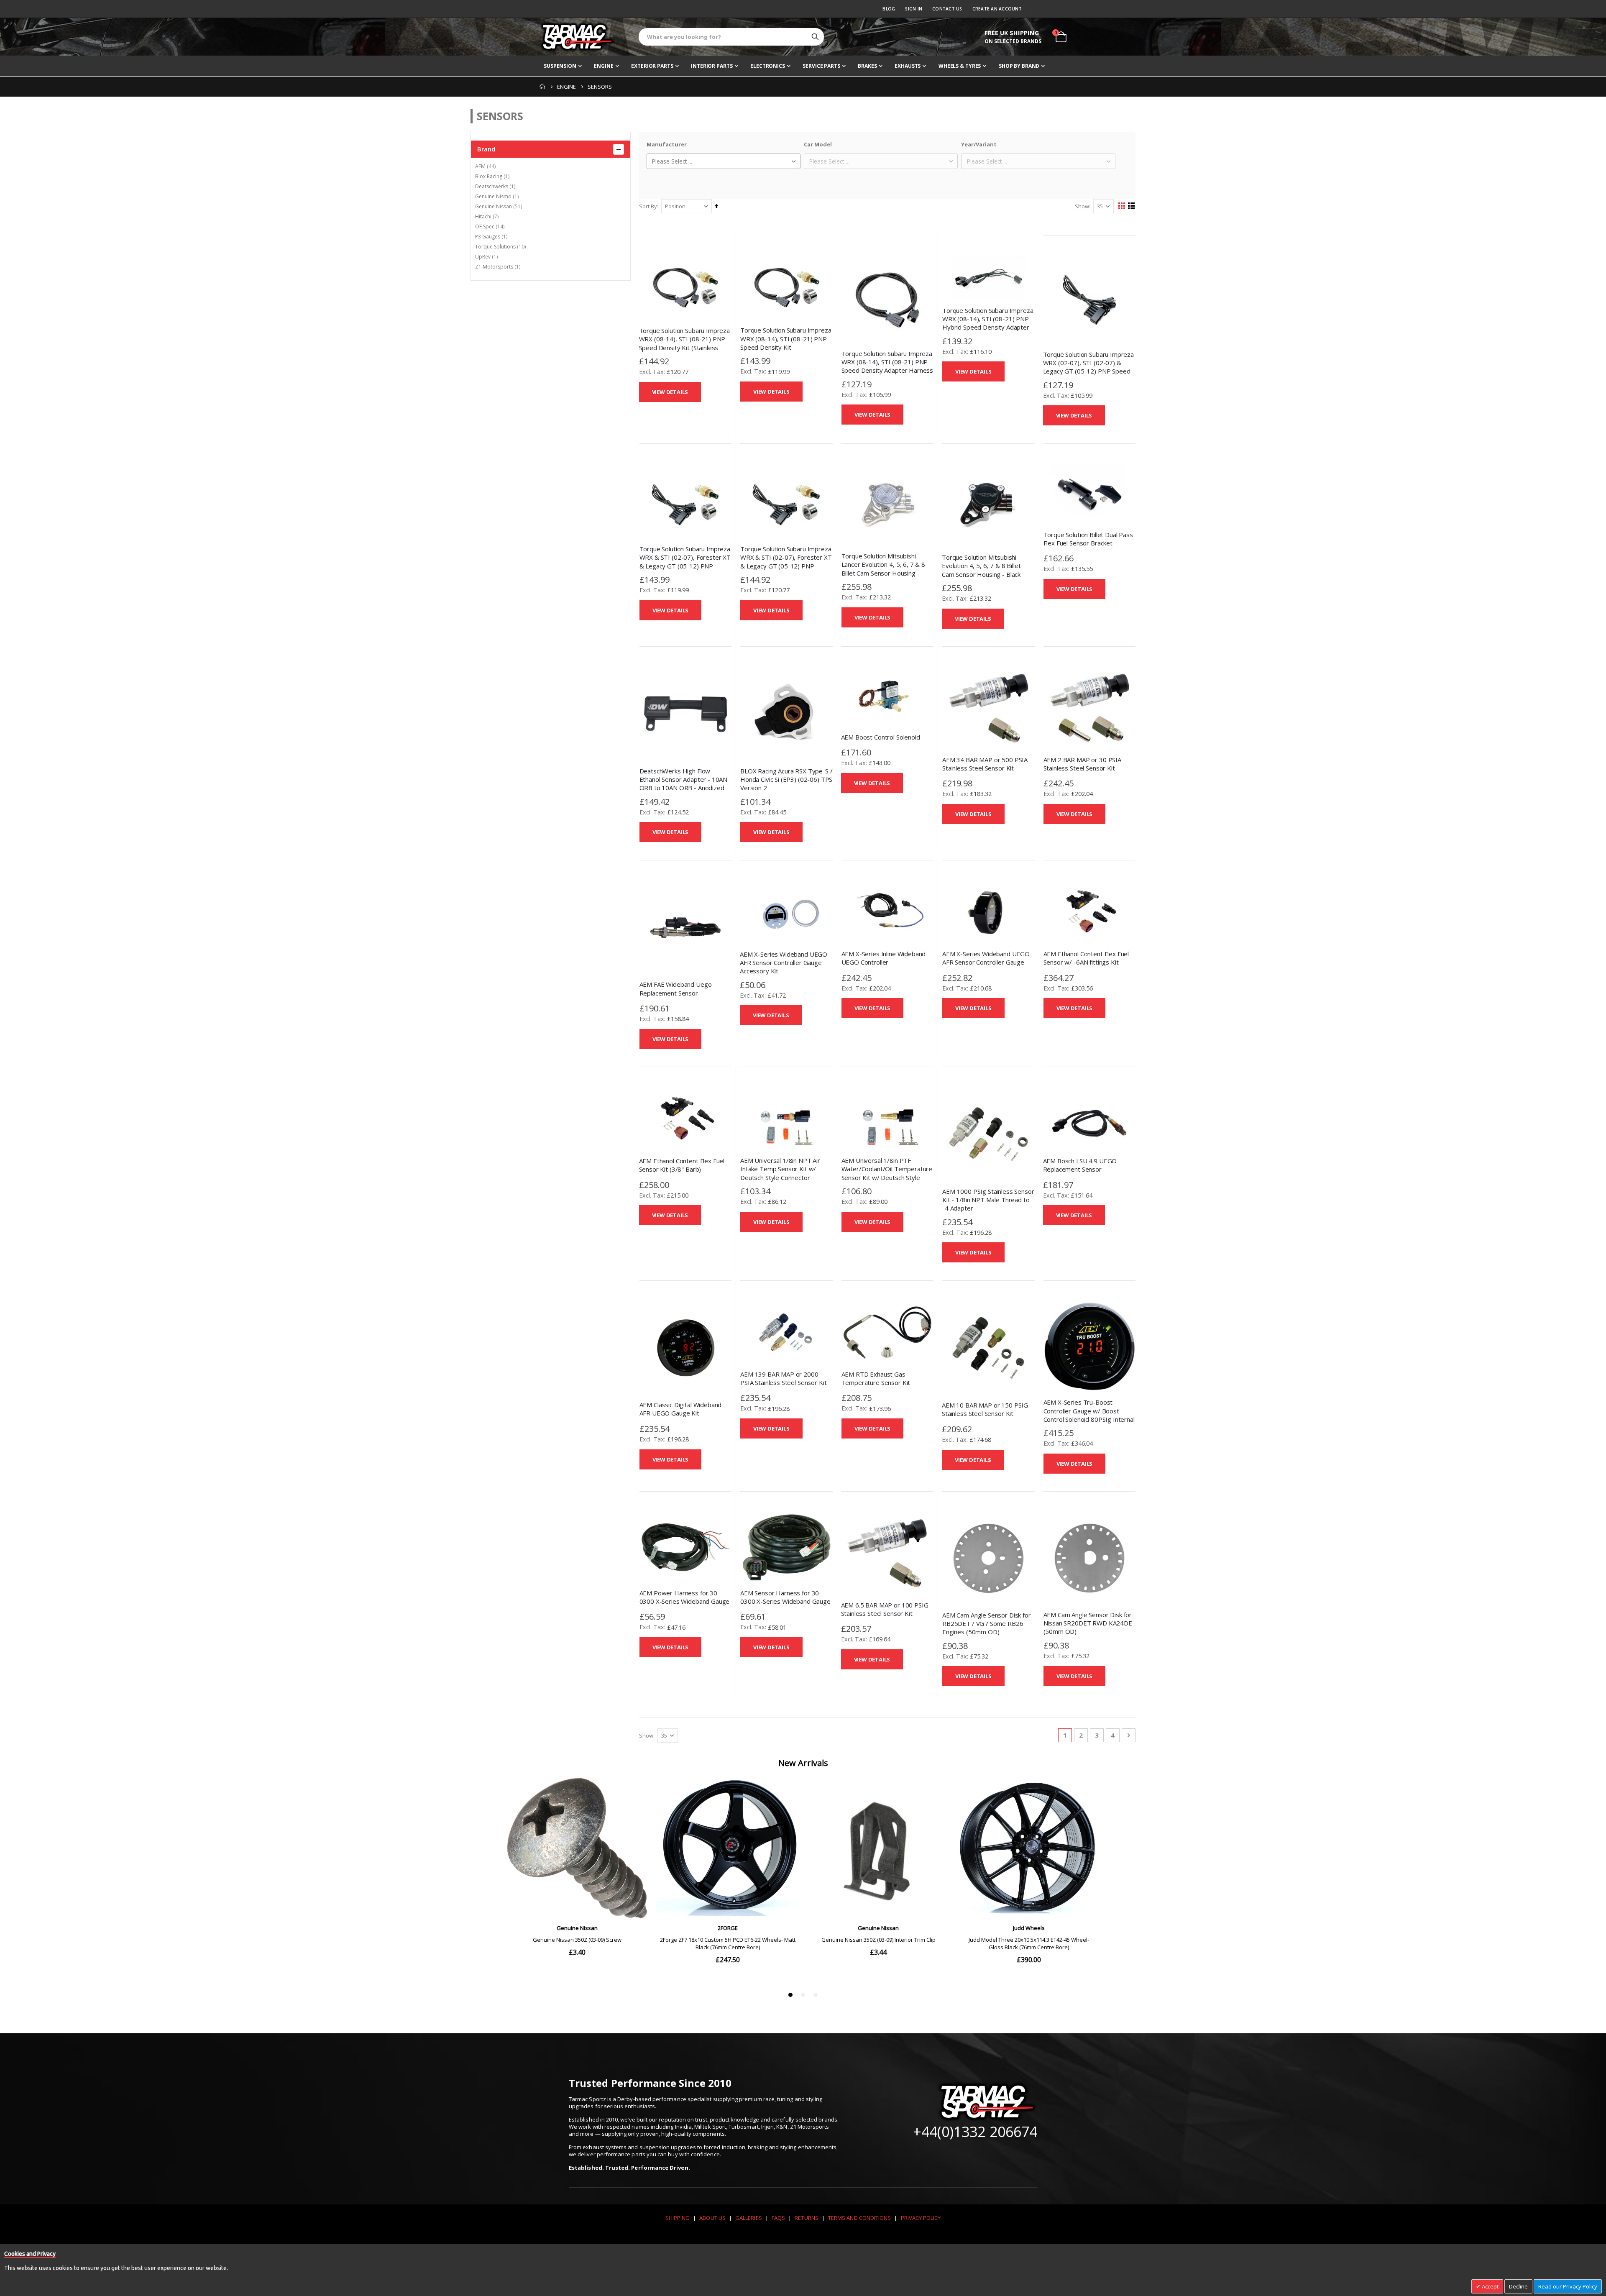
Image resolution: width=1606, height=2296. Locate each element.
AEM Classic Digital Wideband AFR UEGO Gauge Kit (681, 1409)
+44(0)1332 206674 (975, 2132)
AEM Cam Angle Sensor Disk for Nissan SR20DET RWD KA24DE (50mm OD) (1088, 1623)
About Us (712, 2218)
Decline (1518, 2286)
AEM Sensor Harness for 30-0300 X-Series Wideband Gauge (785, 1597)
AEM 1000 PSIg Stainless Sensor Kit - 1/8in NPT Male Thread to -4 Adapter (988, 1200)
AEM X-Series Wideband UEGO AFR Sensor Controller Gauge (986, 958)
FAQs (778, 2218)
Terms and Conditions (859, 2218)
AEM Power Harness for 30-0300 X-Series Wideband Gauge (685, 1597)
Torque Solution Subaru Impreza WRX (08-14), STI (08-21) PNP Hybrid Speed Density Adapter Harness (988, 323)
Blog (889, 9)
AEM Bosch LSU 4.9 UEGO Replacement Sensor (1080, 1165)
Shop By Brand (1019, 66)
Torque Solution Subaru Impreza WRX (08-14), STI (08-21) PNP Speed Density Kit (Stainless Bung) (685, 343)
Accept (1490, 2286)
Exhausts (908, 66)
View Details (670, 392)
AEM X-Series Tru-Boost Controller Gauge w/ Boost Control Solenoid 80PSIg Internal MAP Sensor (1089, 1415)
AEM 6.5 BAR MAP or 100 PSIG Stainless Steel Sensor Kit (885, 1609)
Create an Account (997, 9)
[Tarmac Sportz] (577, 37)
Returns (806, 2218)
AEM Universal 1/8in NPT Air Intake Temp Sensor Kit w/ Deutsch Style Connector (780, 1169)
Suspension (560, 66)
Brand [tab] (486, 149)
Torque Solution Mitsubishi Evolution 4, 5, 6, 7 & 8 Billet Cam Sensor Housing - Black (981, 566)
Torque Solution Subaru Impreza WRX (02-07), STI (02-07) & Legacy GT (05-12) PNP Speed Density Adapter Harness (1089, 367)
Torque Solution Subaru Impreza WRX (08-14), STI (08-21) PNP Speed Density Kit (786, 339)
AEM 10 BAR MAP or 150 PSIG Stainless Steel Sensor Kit (985, 1409)
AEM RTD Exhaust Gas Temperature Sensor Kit (876, 1378)
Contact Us (947, 9)
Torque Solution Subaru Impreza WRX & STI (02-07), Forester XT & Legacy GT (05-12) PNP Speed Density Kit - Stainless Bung (786, 566)
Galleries (749, 2218)
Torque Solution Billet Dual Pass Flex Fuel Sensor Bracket (1088, 539)
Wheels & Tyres (960, 66)
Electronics (768, 66)
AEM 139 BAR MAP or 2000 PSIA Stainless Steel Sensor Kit (783, 1378)
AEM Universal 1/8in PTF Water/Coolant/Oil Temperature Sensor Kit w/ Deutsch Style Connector (887, 1173)
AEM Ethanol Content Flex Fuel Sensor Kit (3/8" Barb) (682, 1165)
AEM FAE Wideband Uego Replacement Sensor (676, 988)
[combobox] (731, 37)
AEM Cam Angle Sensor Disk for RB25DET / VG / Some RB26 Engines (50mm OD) (987, 1624)
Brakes (867, 66)
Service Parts (821, 66)
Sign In (914, 9)
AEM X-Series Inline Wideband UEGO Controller (884, 958)
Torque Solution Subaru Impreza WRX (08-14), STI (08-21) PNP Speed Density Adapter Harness (887, 362)
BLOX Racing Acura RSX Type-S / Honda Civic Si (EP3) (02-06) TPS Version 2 (786, 779)
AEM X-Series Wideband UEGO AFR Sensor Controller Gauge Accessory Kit (784, 963)
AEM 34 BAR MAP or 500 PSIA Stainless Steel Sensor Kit (985, 764)
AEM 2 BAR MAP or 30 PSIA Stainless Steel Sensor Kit (1082, 764)
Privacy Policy (921, 2218)
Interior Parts (712, 66)
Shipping (678, 2218)
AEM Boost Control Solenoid (881, 737)
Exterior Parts (652, 66)
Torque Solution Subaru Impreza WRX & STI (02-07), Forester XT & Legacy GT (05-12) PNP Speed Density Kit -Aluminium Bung (685, 566)
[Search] (815, 37)
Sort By (648, 206)
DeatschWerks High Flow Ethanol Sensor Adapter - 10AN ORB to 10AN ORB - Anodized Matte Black (684, 784)
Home (542, 87)
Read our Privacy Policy (1568, 2286)
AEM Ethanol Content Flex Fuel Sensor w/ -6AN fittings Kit (1086, 958)
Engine (604, 66)
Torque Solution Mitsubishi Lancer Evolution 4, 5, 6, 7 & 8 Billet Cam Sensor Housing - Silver (883, 569)
